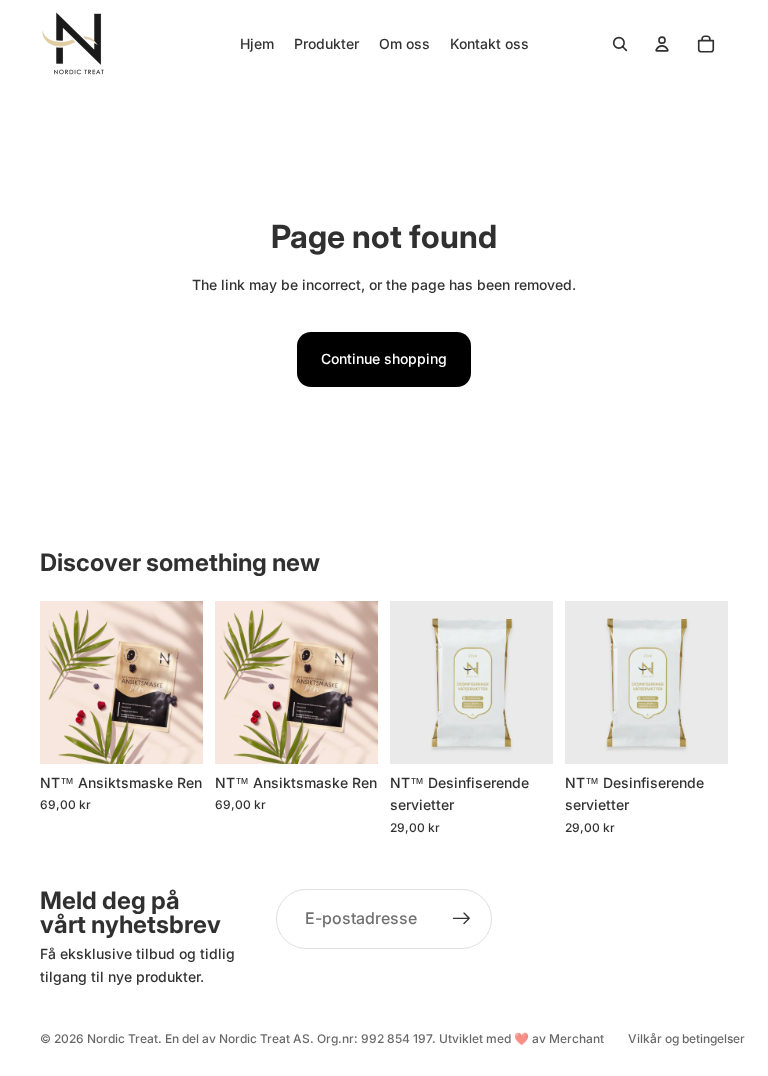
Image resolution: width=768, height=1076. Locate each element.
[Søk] (620, 44)
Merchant (576, 1038)
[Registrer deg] (462, 919)
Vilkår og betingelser (686, 1038)
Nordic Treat (122, 1038)
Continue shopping (384, 358)
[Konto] (662, 44)
